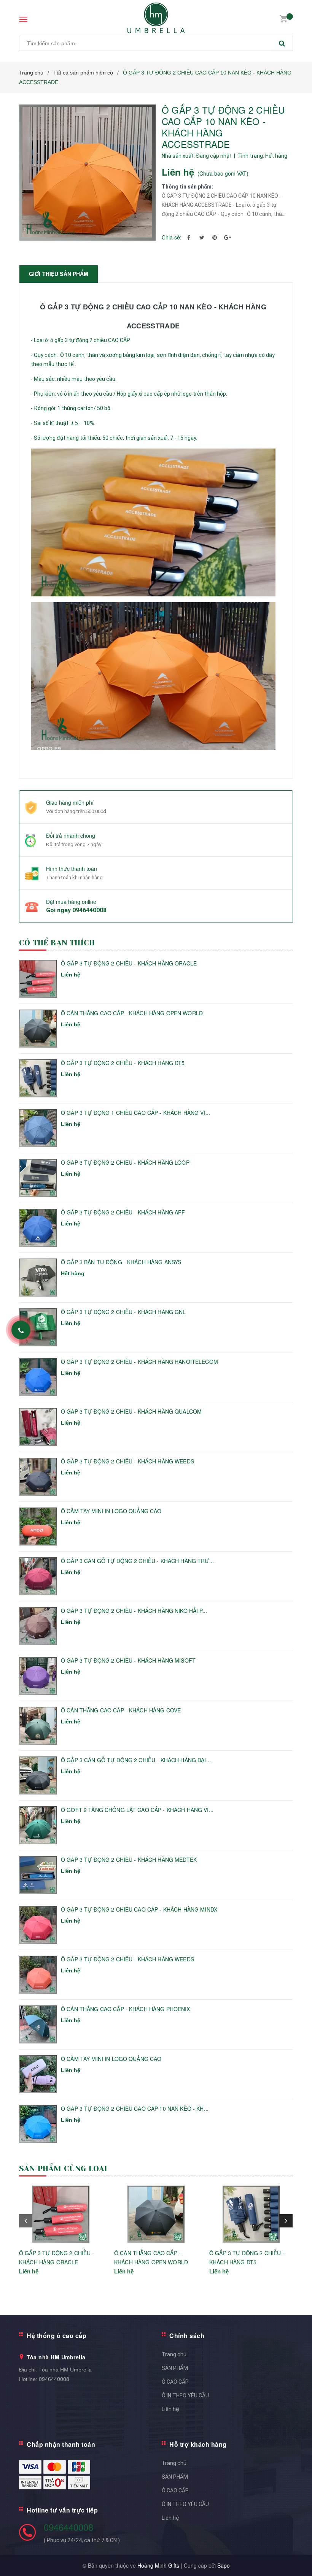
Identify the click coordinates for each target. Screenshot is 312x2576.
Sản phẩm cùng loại (63, 2169)
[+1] (228, 237)
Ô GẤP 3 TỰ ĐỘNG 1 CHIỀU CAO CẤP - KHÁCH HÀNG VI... (135, 1113)
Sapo (224, 2565)
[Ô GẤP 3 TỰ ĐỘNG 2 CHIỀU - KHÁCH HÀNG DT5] (251, 2214)
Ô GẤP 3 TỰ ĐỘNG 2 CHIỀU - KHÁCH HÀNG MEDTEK (129, 1860)
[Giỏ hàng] (283, 18)
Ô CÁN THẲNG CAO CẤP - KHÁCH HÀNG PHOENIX (126, 2009)
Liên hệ (170, 2409)
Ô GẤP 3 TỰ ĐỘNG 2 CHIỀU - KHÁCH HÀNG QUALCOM (131, 1412)
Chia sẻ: (172, 237)
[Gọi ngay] (21, 1330)
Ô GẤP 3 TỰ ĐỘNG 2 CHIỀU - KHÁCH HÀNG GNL (123, 1312)
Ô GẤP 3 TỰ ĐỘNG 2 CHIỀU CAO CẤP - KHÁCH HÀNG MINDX (139, 1909)
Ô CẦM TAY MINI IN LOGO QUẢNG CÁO (111, 1511)
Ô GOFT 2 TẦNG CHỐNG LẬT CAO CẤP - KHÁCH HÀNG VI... (137, 1810)
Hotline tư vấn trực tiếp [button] (62, 2510)
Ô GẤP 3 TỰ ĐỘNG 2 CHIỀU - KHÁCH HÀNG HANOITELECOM (139, 1362)
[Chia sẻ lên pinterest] (215, 237)
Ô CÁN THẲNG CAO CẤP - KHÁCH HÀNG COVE (121, 1710)
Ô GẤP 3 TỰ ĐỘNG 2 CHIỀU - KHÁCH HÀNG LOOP (125, 1163)
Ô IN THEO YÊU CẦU (185, 2395)
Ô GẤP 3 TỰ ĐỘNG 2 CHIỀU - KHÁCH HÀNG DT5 (123, 1063)
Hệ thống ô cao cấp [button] (57, 2336)
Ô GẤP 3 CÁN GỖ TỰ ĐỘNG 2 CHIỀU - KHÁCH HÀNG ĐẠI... (136, 1760)
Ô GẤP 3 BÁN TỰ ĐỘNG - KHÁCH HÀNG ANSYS (121, 1262)
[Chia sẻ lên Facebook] (189, 237)
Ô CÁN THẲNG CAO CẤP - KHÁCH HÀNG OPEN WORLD (132, 1013)
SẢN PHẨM (175, 2368)
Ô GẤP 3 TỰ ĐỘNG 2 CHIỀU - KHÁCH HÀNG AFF (123, 1212)
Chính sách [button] (187, 2336)
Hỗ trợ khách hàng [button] (198, 2444)
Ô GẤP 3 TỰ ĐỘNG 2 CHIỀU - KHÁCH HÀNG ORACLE (129, 963)
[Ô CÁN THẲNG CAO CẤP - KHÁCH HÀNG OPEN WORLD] (156, 2214)
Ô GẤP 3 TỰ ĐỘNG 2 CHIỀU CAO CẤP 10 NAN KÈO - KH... (135, 2109)
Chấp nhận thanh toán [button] (61, 2444)
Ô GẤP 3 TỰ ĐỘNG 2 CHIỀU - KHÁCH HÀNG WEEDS (127, 1461)
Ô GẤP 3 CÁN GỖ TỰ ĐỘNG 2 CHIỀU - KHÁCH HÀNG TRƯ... (137, 1561)
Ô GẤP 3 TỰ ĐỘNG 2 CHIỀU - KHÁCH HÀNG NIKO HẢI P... (134, 1611)
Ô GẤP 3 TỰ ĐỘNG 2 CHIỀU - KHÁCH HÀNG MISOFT (128, 1661)
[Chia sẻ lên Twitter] (202, 237)
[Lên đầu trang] (295, 2553)
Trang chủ (174, 2354)
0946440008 (89, 910)
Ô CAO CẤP (175, 2382)
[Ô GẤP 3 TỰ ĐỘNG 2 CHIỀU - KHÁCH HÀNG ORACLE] (61, 2214)
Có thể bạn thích (57, 943)
